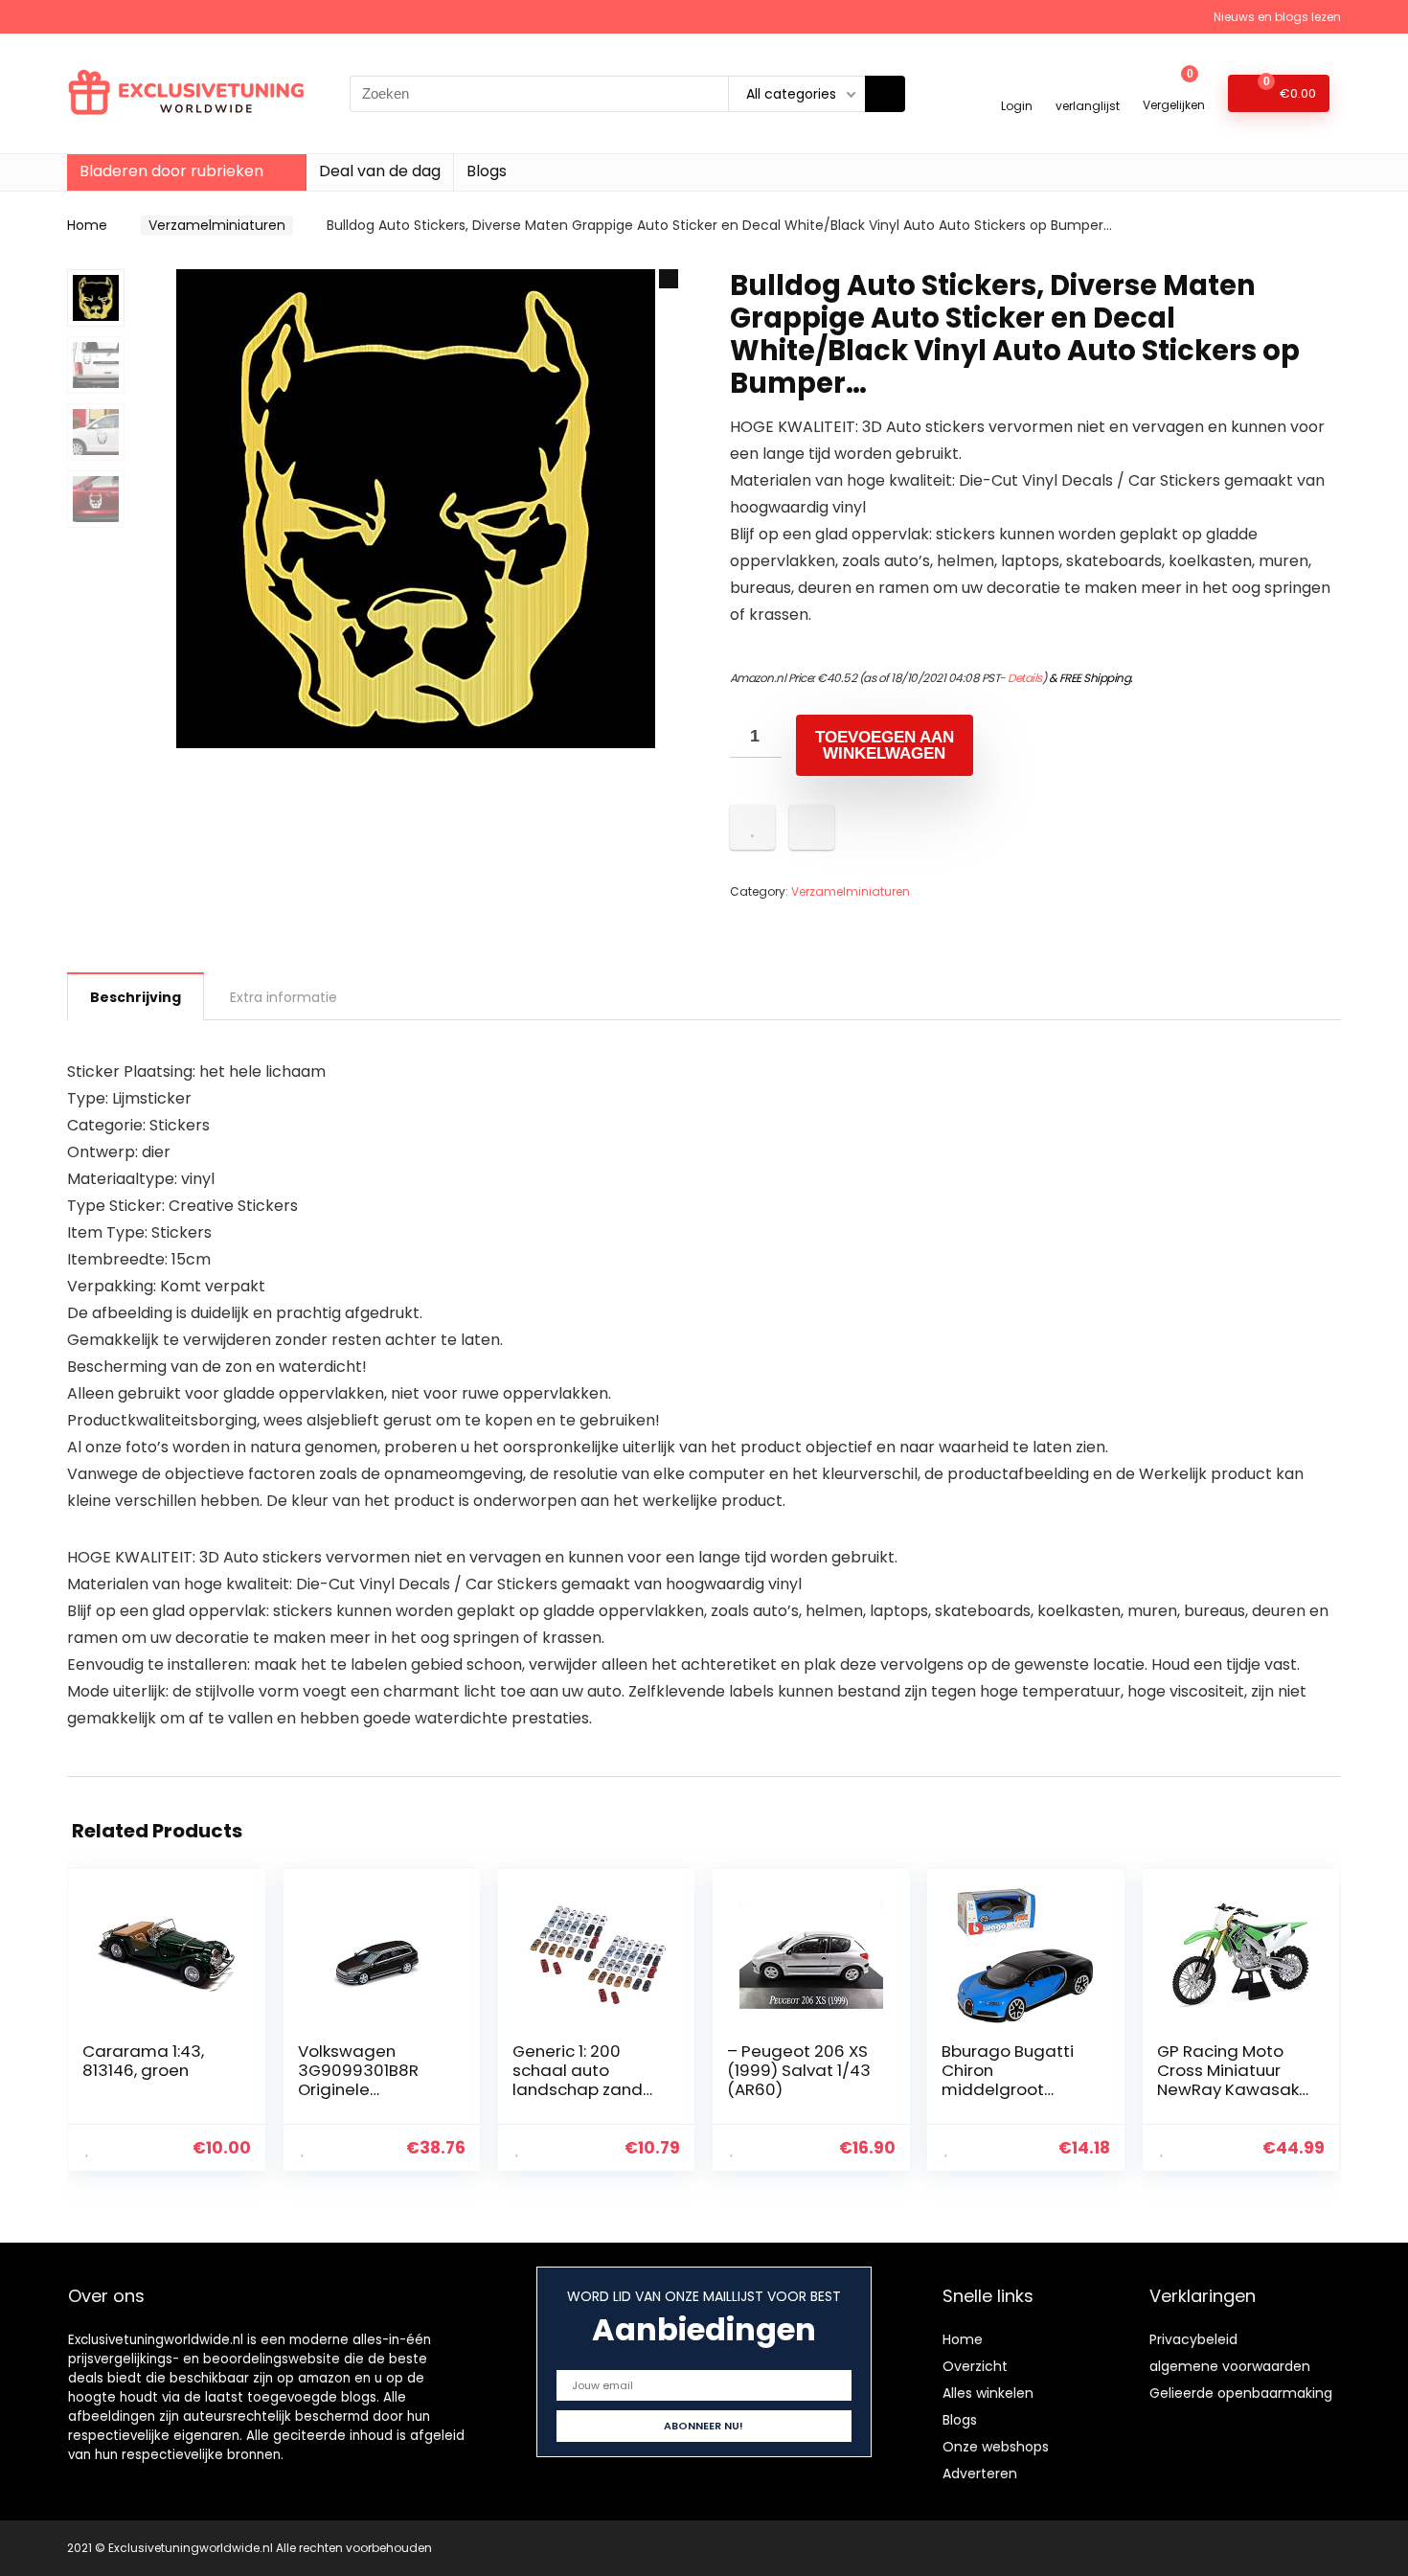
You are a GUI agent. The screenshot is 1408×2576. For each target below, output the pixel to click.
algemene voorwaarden (1230, 2366)
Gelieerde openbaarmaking (1241, 2393)
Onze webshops (996, 2447)
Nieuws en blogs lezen (1277, 17)
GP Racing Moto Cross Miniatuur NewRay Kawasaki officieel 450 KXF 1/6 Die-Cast (1230, 2089)
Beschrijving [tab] (136, 997)
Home (87, 225)
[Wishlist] (1088, 85)
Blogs (487, 171)
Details (1025, 678)
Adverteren (980, 2473)
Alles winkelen (988, 2393)
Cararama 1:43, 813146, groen (143, 2061)
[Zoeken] (885, 94)
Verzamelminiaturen (217, 225)
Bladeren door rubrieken (171, 171)
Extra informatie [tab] (284, 997)
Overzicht (975, 2366)
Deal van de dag (380, 171)
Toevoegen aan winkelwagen (885, 745)
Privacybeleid (1193, 2339)
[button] (669, 279)
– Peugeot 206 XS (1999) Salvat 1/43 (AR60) (799, 2070)
